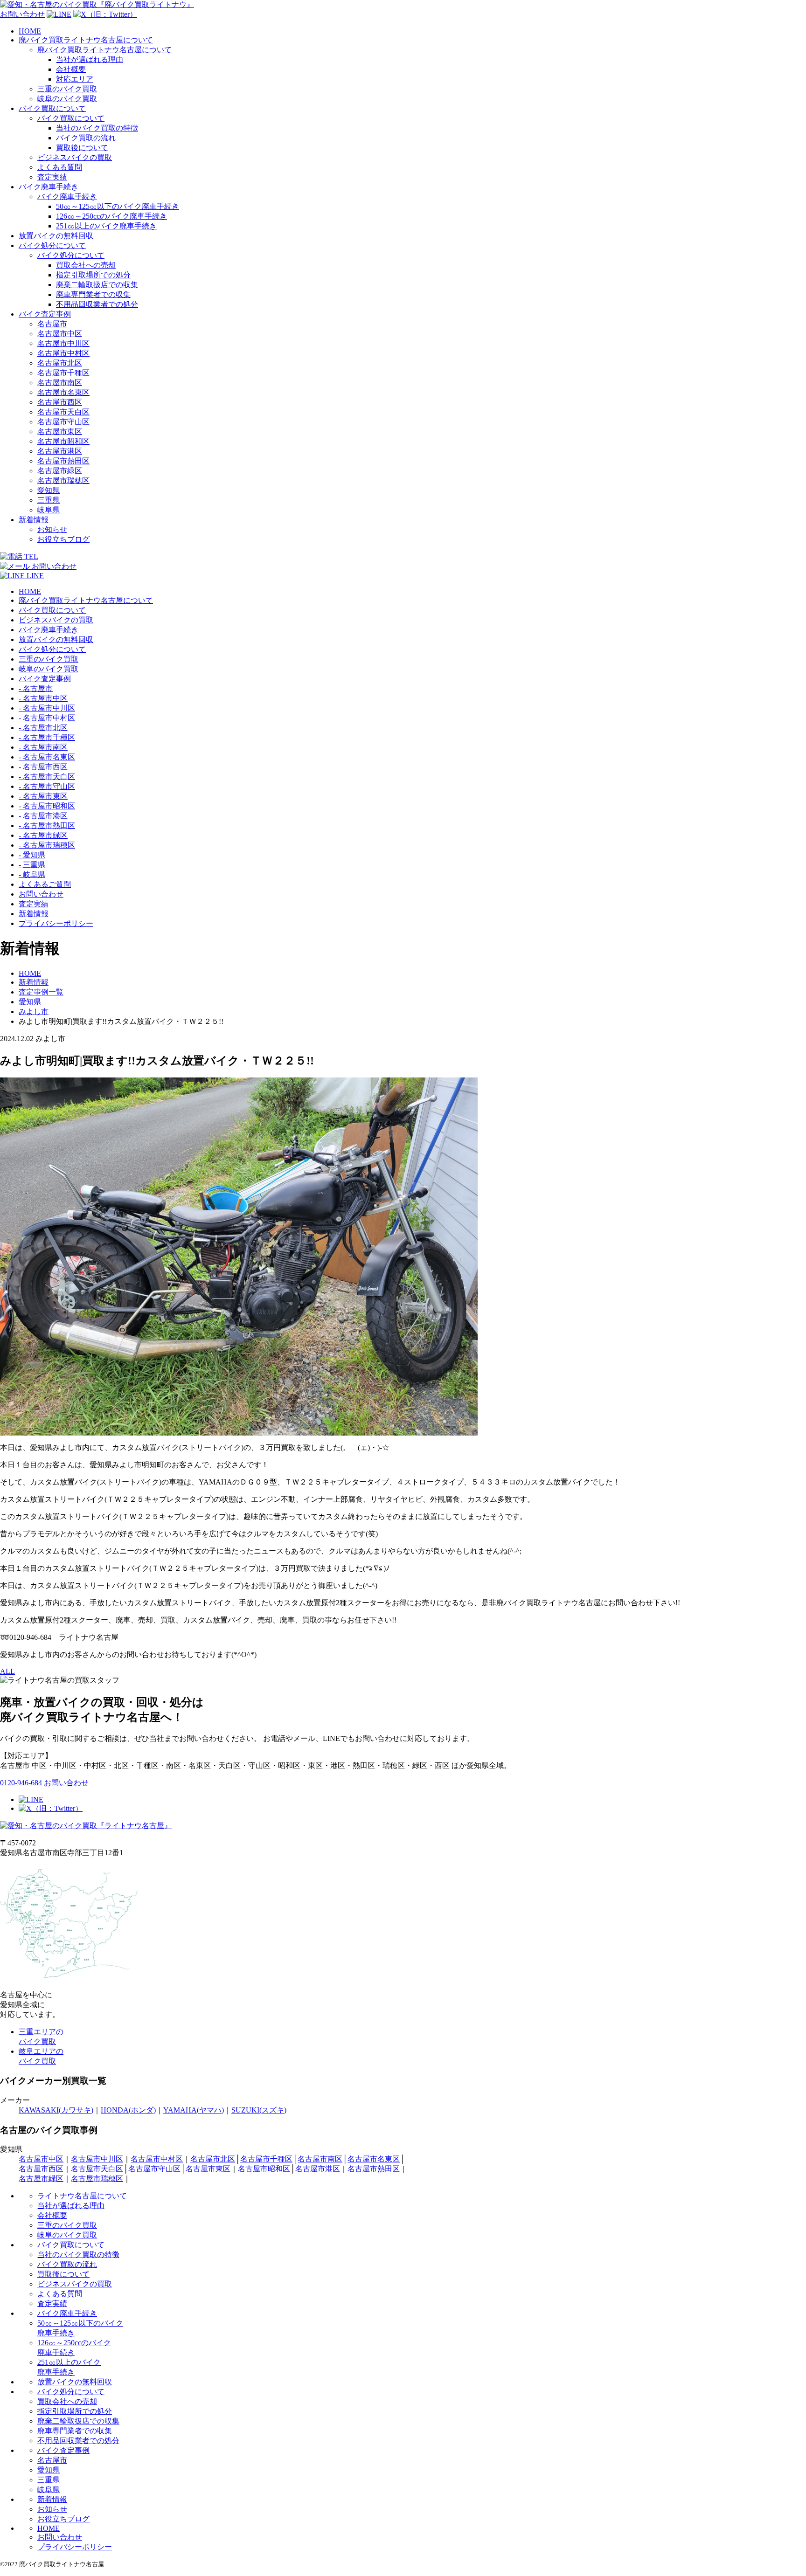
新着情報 (34, 520)
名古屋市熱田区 (63, 461)
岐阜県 (49, 510)
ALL (7, 1671)
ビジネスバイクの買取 (75, 157)
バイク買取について (52, 108)
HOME (30, 31)
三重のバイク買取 (67, 89)
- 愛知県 (32, 855)
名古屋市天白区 (63, 412)
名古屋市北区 (60, 363)
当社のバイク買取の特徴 (97, 128)
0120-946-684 (21, 1783)
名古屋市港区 (60, 451)
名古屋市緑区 (60, 471)
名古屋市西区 (60, 402)
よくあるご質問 (45, 884)
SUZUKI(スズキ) (259, 2110)
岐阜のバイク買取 (67, 99)
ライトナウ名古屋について (82, 2196)
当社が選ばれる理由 (90, 59)
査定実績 (52, 177)
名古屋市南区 (60, 383)
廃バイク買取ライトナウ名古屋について (86, 40)
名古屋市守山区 (63, 422)
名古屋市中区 (60, 334)
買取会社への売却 (86, 265)
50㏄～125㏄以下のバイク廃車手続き (118, 206)
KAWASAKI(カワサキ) (56, 2110)
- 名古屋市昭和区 (47, 806)
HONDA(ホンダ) (128, 2110)
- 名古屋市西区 (43, 767)
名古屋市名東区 (63, 392)
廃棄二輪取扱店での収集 (97, 285)
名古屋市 (52, 324)
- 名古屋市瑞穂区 (47, 845)
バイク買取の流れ (86, 138)
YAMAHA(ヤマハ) (194, 2110)
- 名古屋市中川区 (47, 708)
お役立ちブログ (63, 539)
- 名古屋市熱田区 (47, 825)
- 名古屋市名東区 (47, 757)
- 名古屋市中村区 (47, 718)
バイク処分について (52, 245)
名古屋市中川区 (63, 343)
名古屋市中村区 (63, 353)
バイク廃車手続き (49, 187)
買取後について (82, 148)
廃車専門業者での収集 (93, 294)
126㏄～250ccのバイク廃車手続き (111, 216)
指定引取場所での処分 (93, 275)
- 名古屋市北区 (43, 728)
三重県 (49, 500)
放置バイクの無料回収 (56, 236)
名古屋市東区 (60, 432)
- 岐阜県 (32, 874)
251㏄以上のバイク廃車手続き (106, 226)
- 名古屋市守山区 (47, 786)
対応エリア (75, 79)
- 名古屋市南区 (43, 747)
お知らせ (52, 529)
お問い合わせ (41, 894)
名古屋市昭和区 (63, 441)
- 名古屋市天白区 (47, 777)
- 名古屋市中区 (43, 698)
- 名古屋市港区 (43, 816)
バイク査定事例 (45, 314)
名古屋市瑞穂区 (63, 480)
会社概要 (71, 69)
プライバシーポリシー (56, 923)
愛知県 (49, 490)
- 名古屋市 (36, 688)
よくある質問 (60, 167)
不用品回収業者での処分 (97, 304)
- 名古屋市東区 (43, 796)
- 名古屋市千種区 (47, 737)
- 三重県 (32, 865)
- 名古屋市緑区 (43, 835)
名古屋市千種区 (63, 373)
